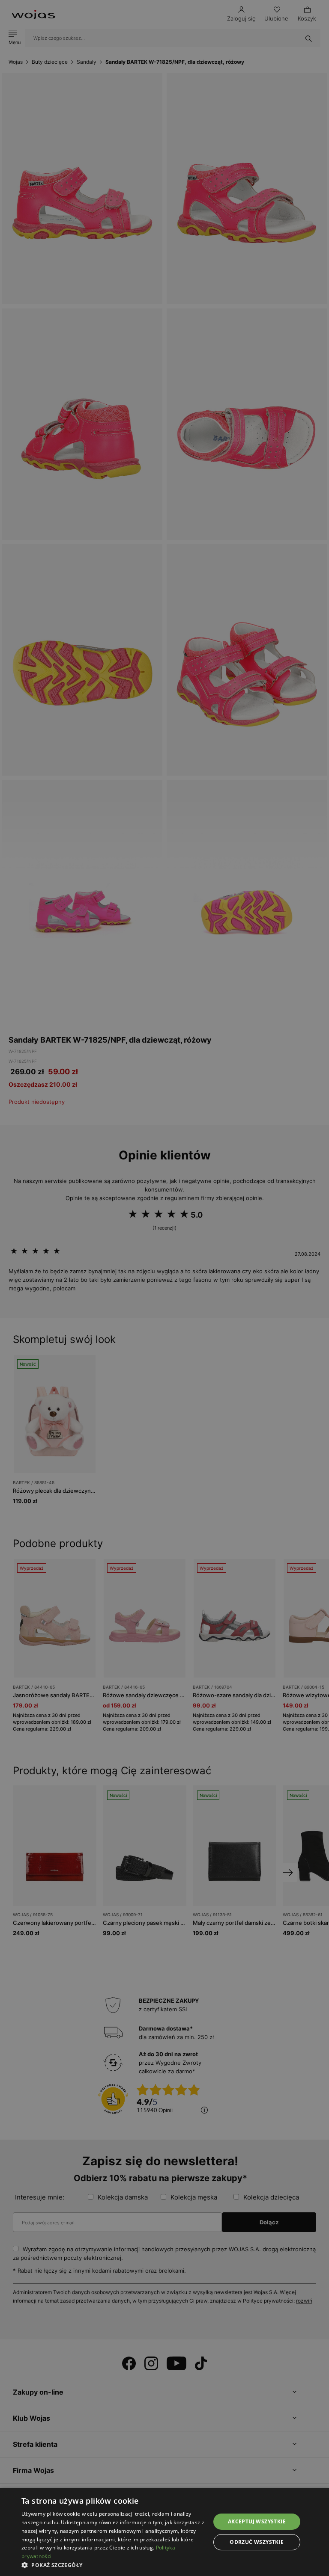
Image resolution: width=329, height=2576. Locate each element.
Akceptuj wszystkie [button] (257, 2521)
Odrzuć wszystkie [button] (257, 2542)
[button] (113, 2565)
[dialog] (164, 1288)
